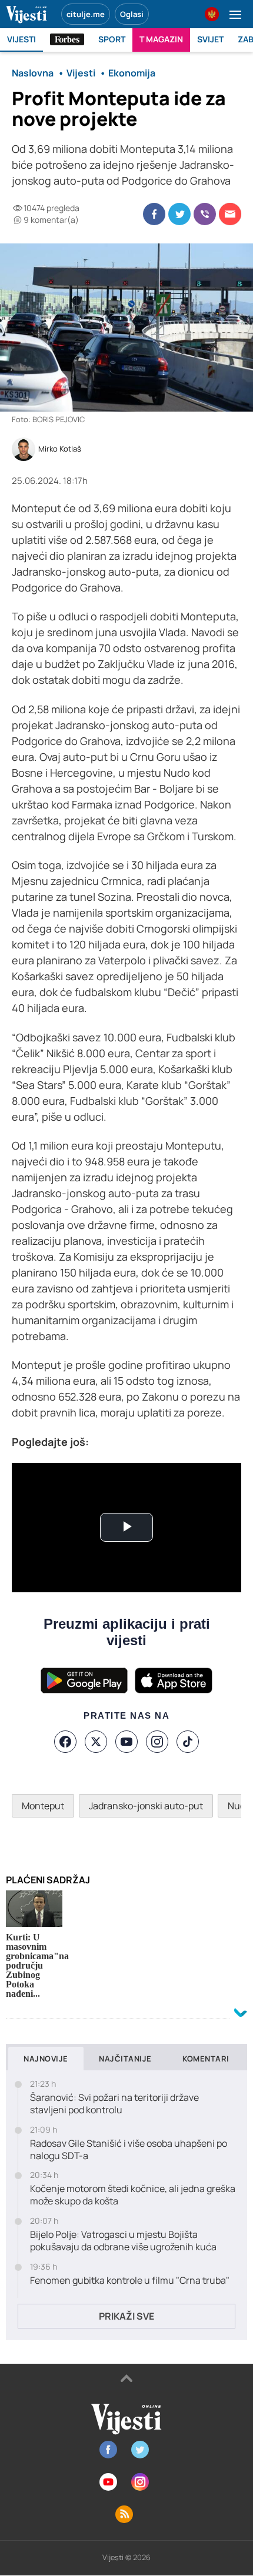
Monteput (43, 1806)
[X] (96, 1742)
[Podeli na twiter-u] (179, 214)
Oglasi (132, 14)
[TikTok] (188, 1742)
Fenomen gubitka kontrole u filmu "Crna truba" (130, 2281)
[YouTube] (126, 1742)
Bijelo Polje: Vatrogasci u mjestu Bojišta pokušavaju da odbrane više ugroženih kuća (123, 2241)
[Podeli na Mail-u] (230, 214)
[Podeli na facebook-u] (154, 214)
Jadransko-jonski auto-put (146, 1806)
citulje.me (86, 14)
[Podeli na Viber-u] (205, 214)
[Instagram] (157, 1742)
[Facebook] (65, 1742)
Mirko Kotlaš (60, 449)
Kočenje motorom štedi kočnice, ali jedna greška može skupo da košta (133, 2195)
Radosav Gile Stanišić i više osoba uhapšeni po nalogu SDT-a (129, 2150)
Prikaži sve (126, 2316)
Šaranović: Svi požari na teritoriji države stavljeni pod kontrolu (114, 2104)
